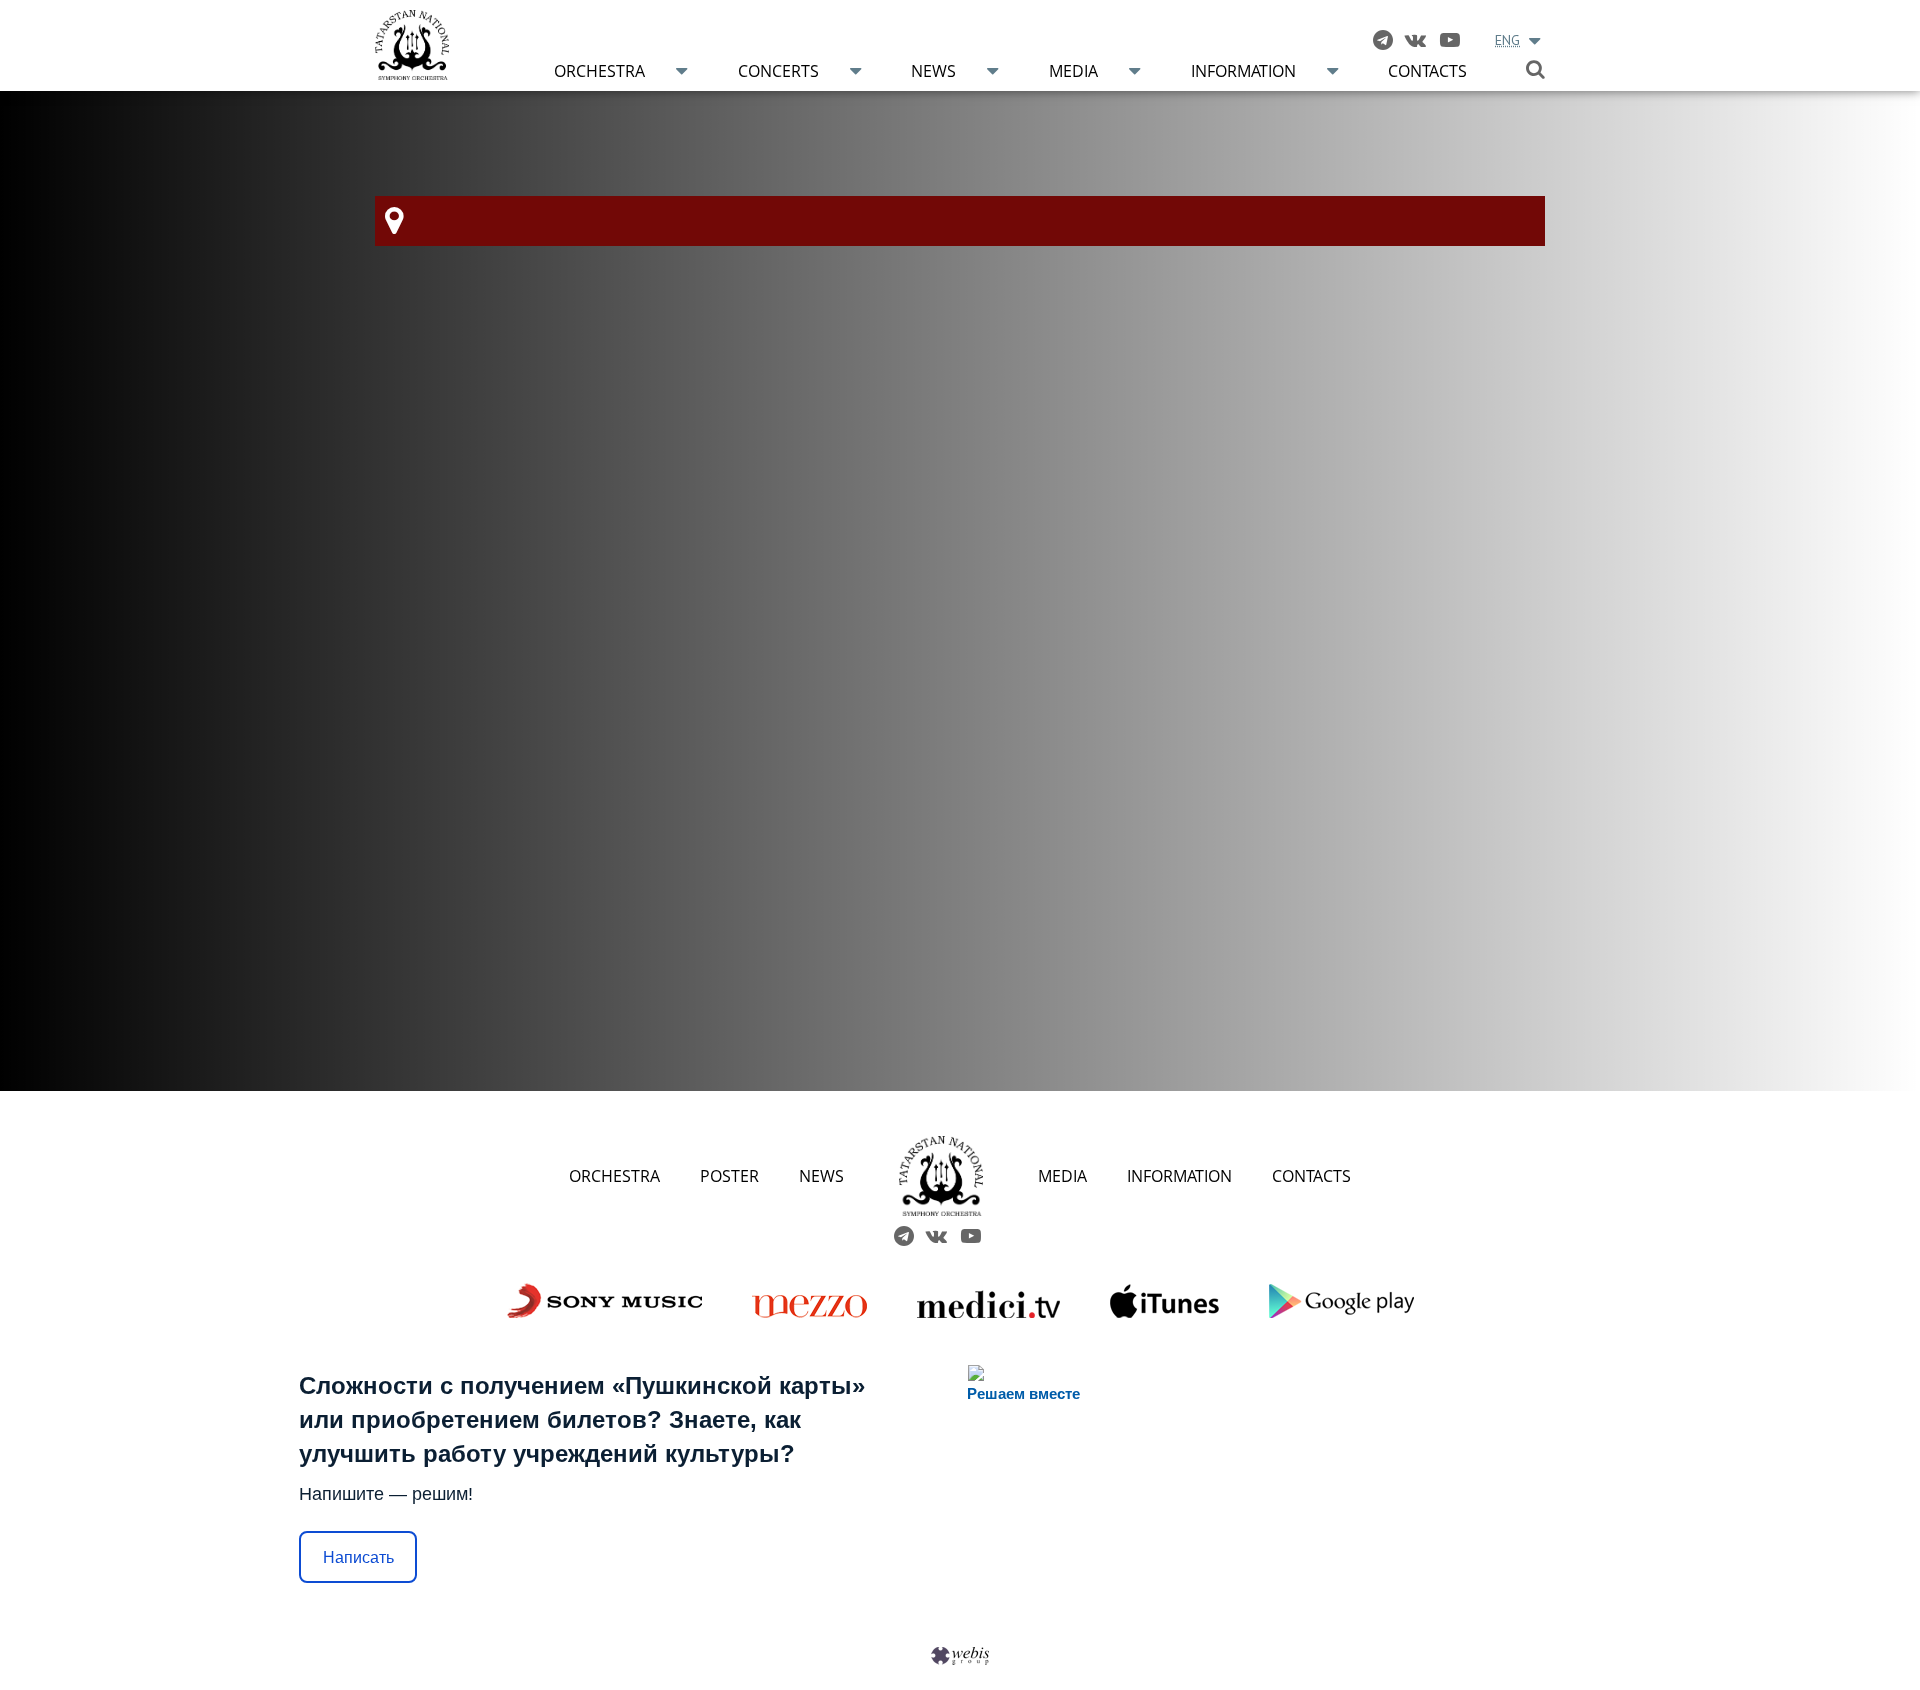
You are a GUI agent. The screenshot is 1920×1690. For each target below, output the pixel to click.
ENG (1507, 40)
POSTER (729, 1176)
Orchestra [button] (599, 71)
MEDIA (1062, 1176)
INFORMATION (1179, 1176)
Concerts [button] (778, 71)
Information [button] (1243, 71)
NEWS (821, 1176)
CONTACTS (1311, 1176)
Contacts (1427, 71)
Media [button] (1073, 71)
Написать (358, 1557)
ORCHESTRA (614, 1176)
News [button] (933, 71)
